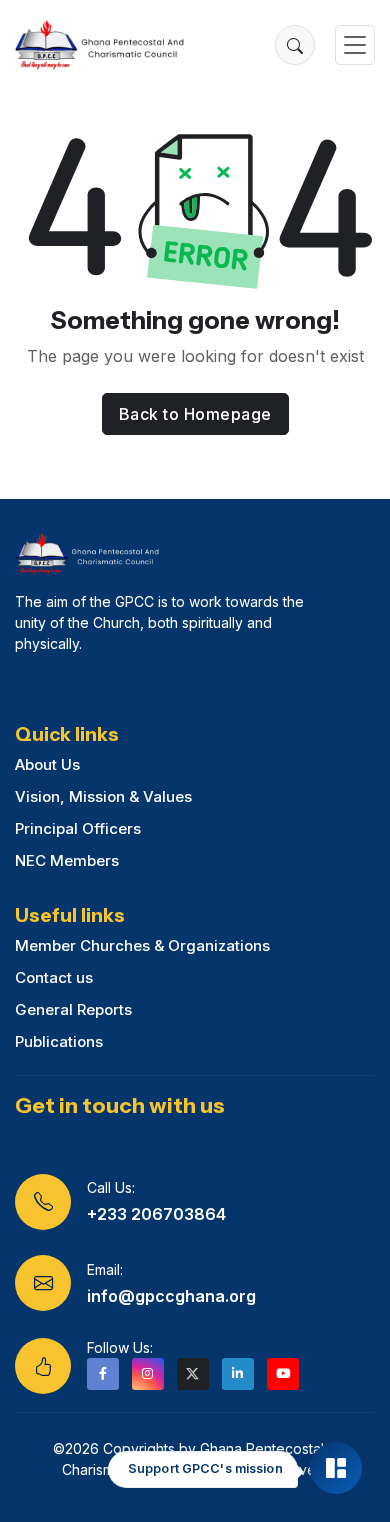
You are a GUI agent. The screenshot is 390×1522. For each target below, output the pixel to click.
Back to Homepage (195, 414)
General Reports (73, 1009)
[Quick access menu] (336, 1468)
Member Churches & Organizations (142, 945)
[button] (295, 45)
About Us (47, 764)
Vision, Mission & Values (103, 796)
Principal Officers (78, 828)
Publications (59, 1041)
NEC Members (67, 860)
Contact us (54, 977)
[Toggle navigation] (355, 45)
